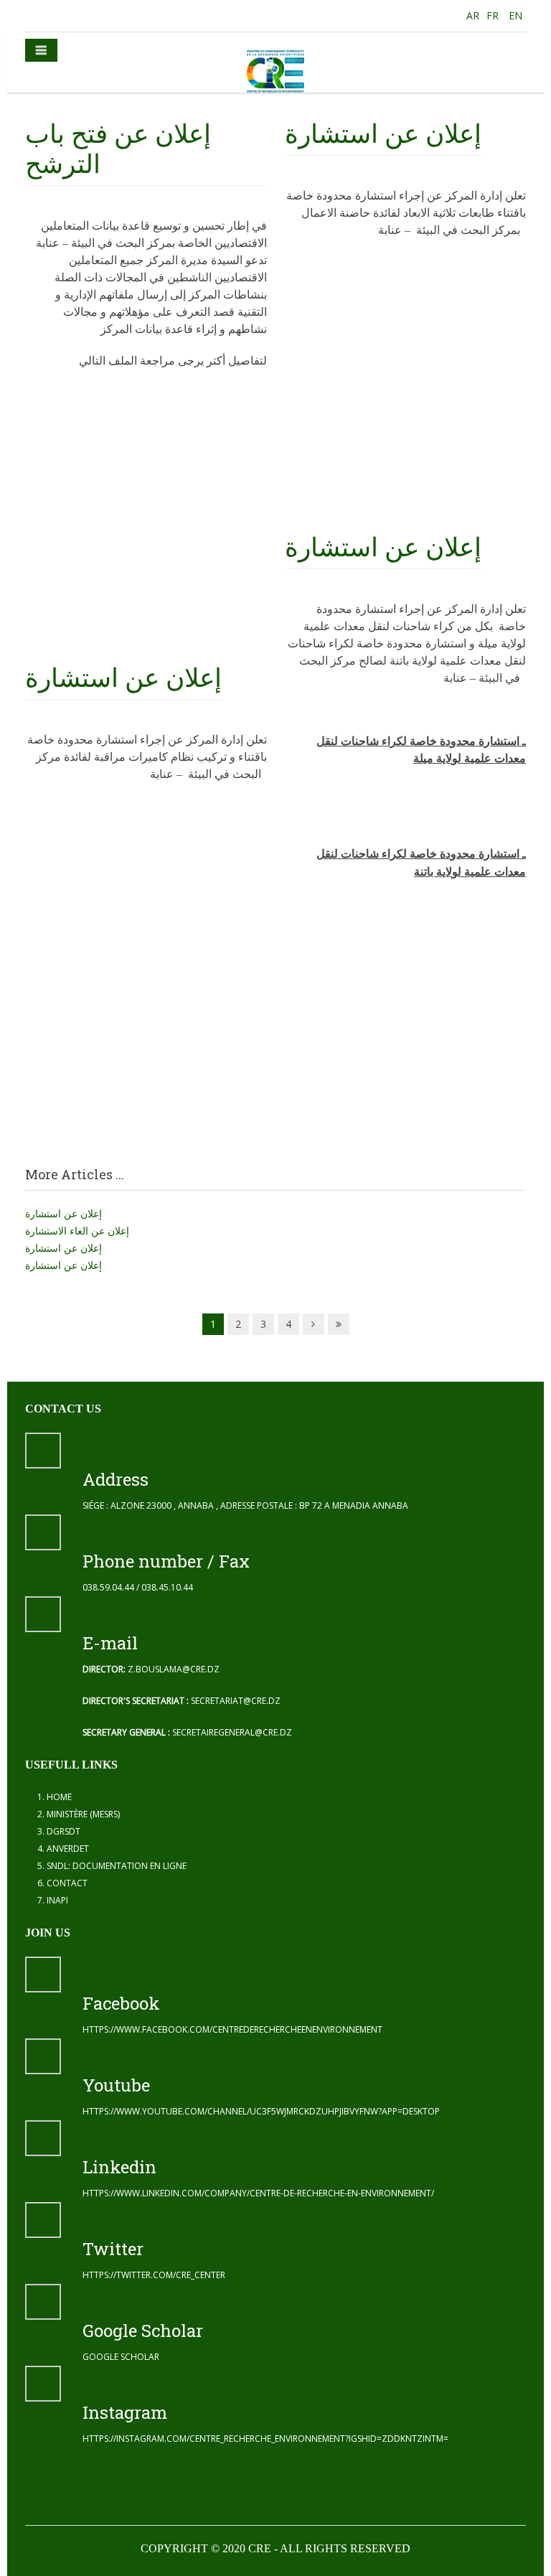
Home (59, 1797)
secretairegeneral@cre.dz (232, 1732)
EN (515, 15)
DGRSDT (63, 1831)
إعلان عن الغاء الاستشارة (77, 1231)
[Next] (314, 1324)
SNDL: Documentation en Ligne (117, 1866)
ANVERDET (68, 1849)
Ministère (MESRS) (83, 1814)
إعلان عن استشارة (123, 677)
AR (471, 15)
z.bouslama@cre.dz (174, 1669)
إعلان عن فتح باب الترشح (118, 148)
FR (494, 15)
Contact (67, 1883)
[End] (339, 1324)
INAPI (57, 1900)
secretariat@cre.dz (236, 1701)
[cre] (275, 71)
